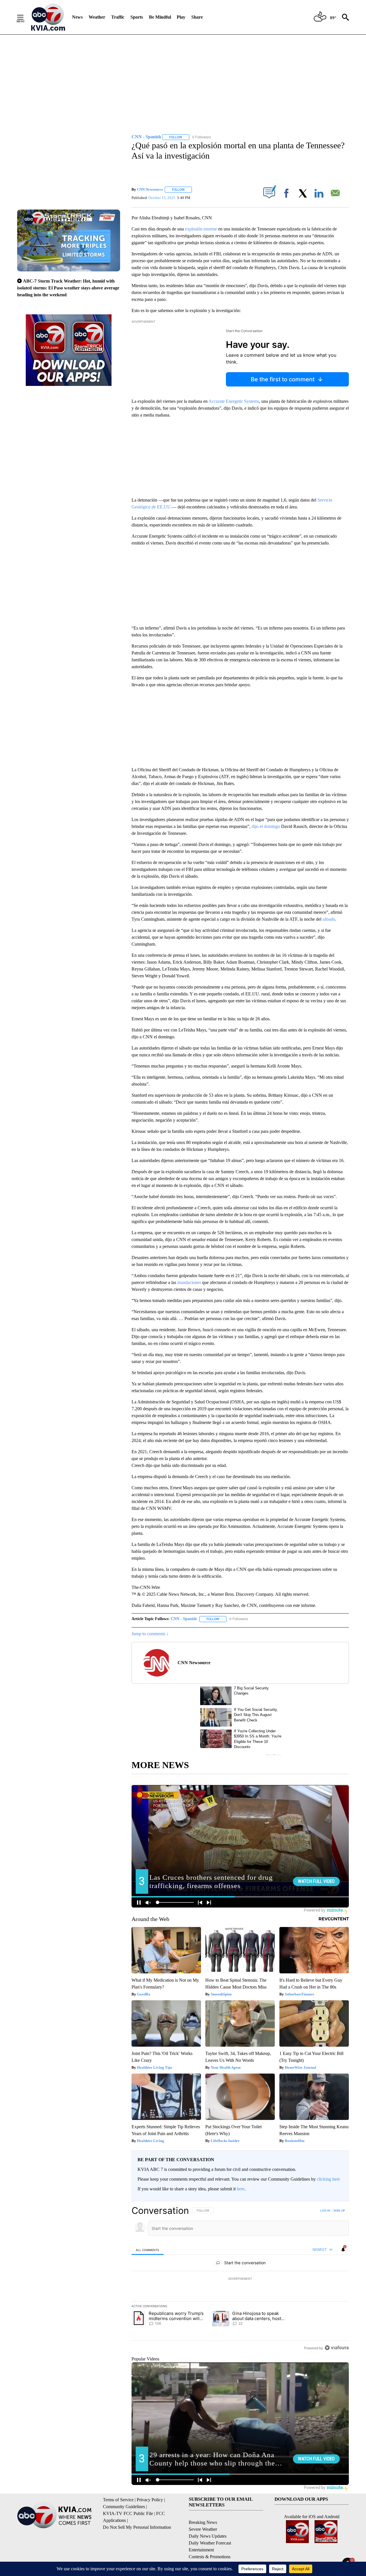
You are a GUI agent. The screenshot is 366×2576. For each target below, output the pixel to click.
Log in (325, 2210)
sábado (329, 919)
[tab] (148, 2250)
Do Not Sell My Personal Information (137, 2527)
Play (181, 17)
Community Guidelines (124, 2507)
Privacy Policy (150, 2500)
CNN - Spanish (184, 1619)
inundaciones (189, 1282)
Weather (97, 17)
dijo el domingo (266, 826)
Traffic (118, 17)
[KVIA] (48, 17)
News (77, 17)
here (241, 2189)
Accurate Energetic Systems (234, 401)
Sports (137, 17)
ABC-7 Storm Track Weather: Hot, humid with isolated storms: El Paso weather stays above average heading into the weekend (68, 288)
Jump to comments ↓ (150, 1634)
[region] (240, 2279)
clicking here (328, 2179)
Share (197, 17)
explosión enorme (201, 229)
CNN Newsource (150, 189)
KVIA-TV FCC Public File (128, 2513)
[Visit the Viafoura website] (337, 2348)
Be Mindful (160, 17)
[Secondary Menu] (25, 17)
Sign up (339, 2210)
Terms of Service (118, 2500)
